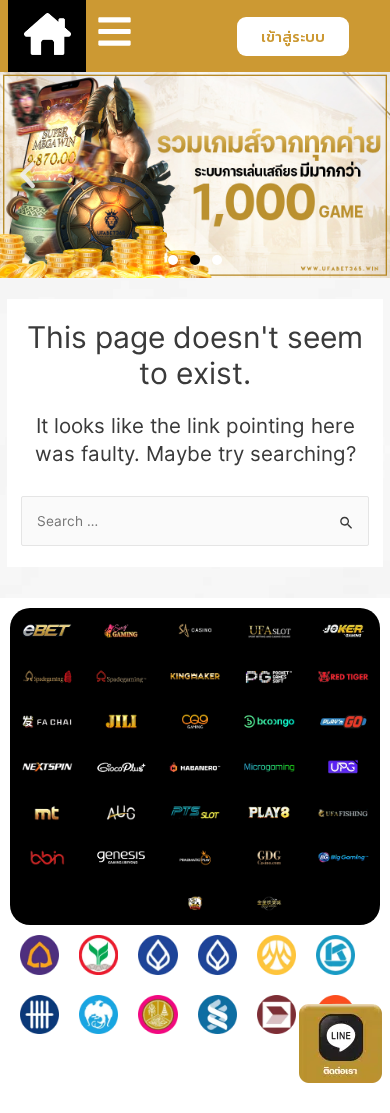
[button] (27, 175)
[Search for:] (195, 521)
